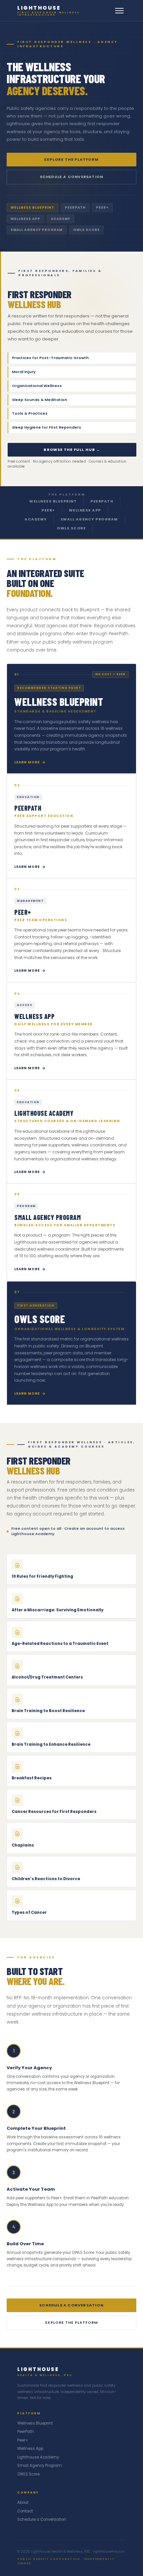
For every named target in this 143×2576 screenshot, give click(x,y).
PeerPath (102, 501)
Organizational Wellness (72, 386)
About (23, 2502)
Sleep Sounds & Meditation (72, 400)
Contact (25, 2511)
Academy (36, 519)
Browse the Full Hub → (72, 450)
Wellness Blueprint (53, 501)
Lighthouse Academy (38, 2457)
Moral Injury (72, 372)
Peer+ (48, 510)
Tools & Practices (72, 413)
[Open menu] (119, 11)
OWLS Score (71, 528)
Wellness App (85, 510)
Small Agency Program (89, 519)
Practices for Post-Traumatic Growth (72, 358)
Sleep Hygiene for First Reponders (72, 427)
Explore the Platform (71, 159)
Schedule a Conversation (72, 177)
